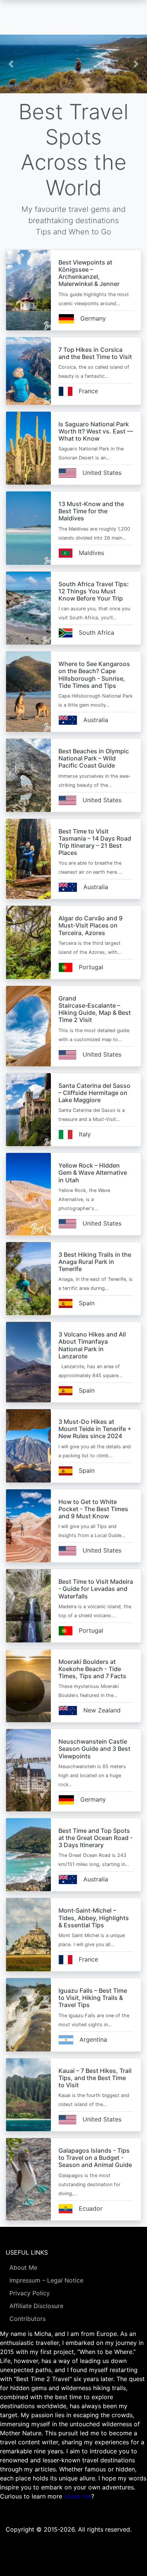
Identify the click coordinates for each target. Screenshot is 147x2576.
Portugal (91, 967)
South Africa (96, 633)
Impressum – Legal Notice (46, 2280)
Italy (85, 1134)
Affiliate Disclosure (36, 2306)
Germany (93, 318)
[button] (11, 64)
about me (78, 2496)
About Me (23, 2267)
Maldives (91, 553)
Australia (96, 720)
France (88, 391)
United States (102, 473)
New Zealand (102, 1710)
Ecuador (91, 2208)
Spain (87, 1303)
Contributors (28, 2319)
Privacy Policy (30, 2293)
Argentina (93, 2039)
